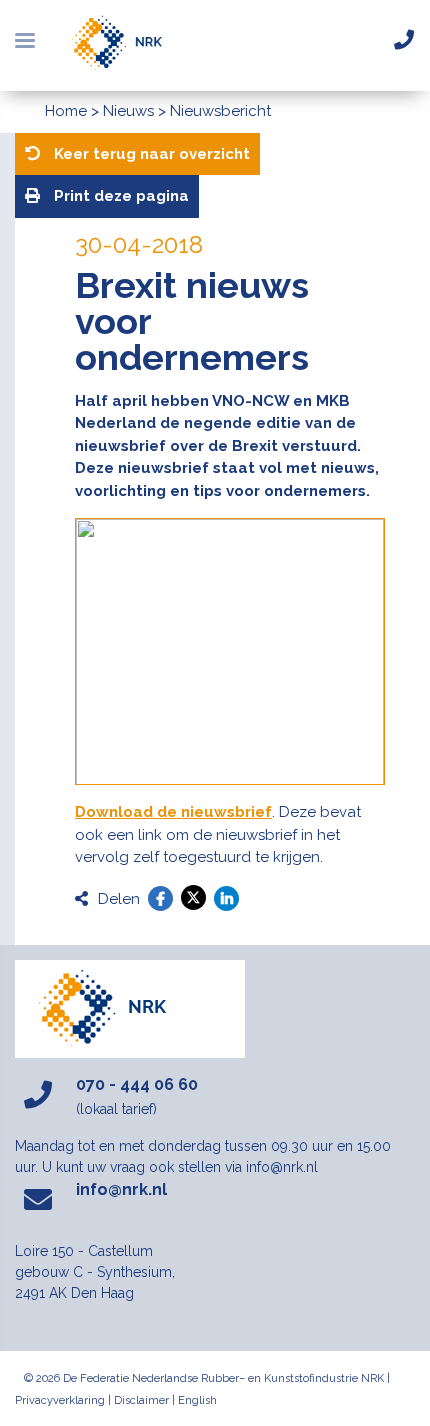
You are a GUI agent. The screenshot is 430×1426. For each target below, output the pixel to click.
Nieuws (128, 111)
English (197, 1400)
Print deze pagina (119, 196)
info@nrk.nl (121, 1189)
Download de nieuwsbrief (173, 812)
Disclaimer (141, 1400)
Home (66, 111)
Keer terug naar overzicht (150, 154)
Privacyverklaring (60, 1400)
